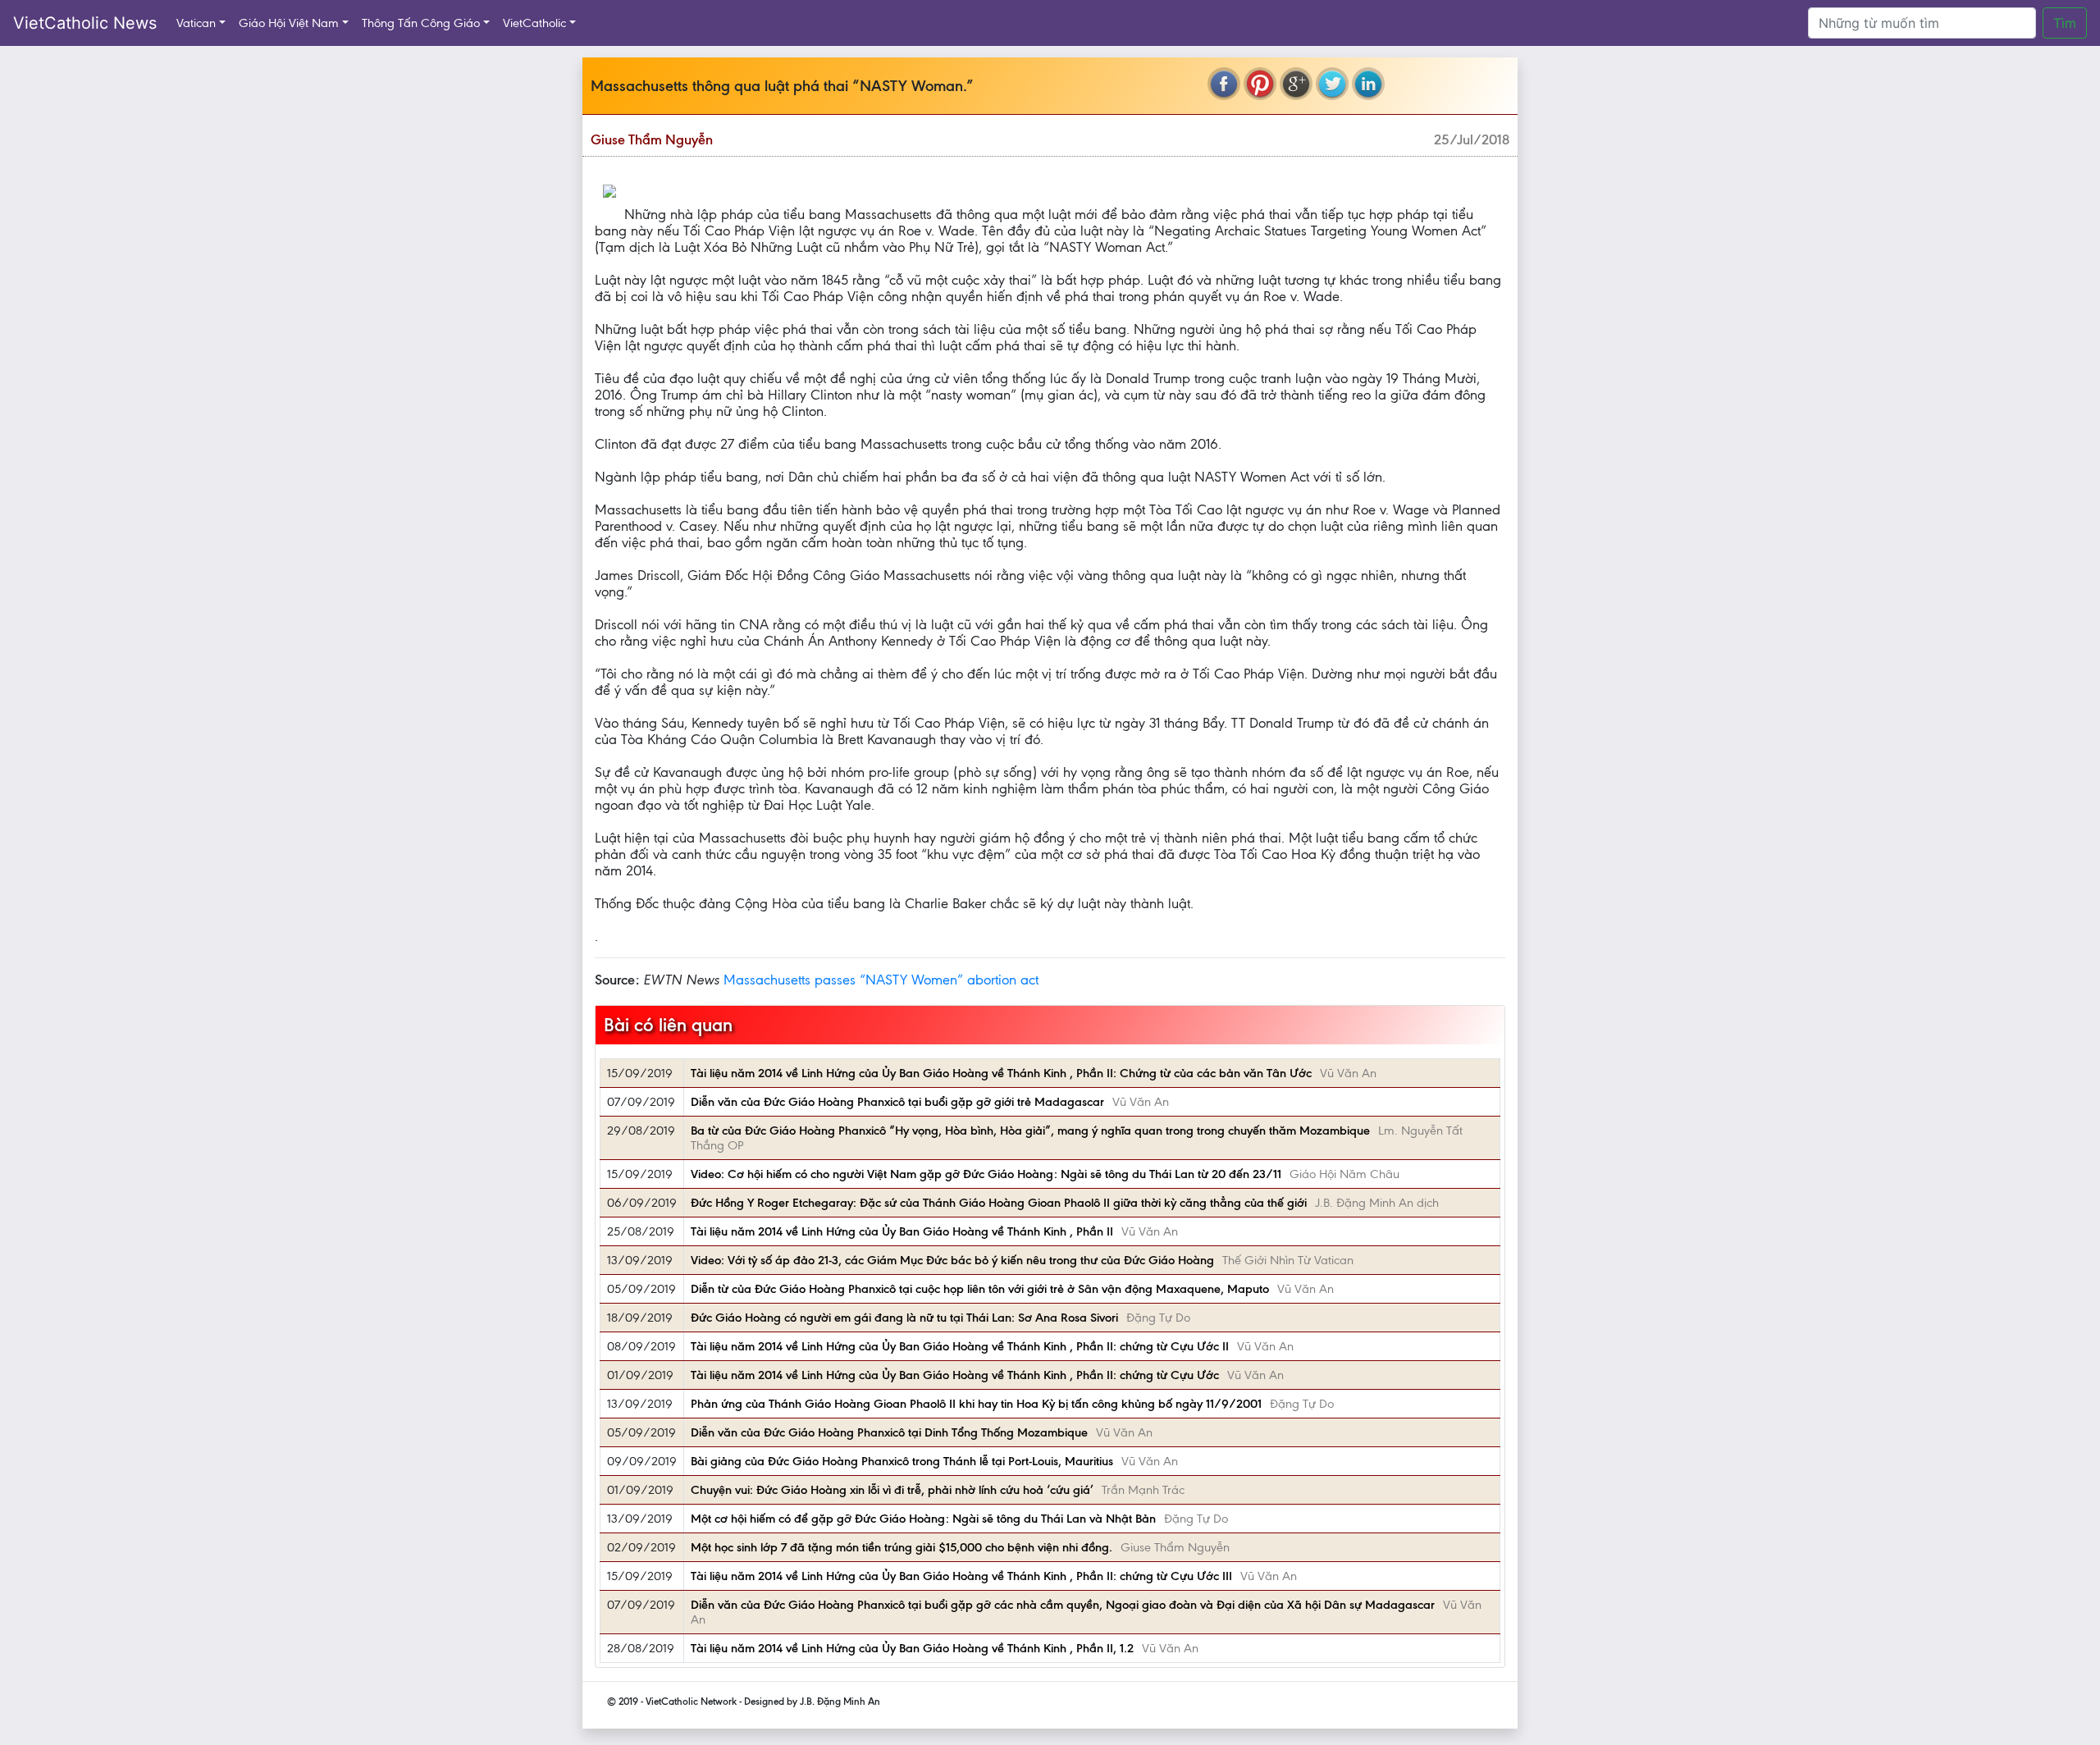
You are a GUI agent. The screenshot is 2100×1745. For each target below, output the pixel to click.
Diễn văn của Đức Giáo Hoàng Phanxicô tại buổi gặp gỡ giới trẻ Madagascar (897, 1102)
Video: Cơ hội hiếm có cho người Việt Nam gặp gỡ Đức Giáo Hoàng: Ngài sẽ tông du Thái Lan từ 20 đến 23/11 (986, 1174)
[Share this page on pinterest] (1260, 84)
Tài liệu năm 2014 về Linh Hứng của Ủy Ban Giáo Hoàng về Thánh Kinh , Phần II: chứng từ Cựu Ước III (961, 1576)
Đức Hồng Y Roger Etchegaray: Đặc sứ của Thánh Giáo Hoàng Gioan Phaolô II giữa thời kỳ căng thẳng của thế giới (999, 1203)
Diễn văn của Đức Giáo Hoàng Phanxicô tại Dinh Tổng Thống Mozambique (889, 1432)
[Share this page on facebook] (1224, 84)
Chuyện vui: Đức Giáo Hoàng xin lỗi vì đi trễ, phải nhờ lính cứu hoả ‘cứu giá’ (892, 1490)
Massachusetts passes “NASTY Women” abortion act (881, 980)
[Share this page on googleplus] (1296, 84)
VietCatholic (534, 23)
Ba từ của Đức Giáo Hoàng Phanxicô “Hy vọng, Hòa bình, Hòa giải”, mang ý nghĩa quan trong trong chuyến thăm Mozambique (1030, 1131)
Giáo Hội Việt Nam (289, 23)
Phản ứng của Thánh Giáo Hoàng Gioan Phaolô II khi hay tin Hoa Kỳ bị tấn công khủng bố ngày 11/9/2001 (976, 1404)
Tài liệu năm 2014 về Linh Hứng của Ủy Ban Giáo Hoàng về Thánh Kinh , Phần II (902, 1231)
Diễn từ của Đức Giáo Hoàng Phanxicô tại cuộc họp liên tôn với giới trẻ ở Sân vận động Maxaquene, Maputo (980, 1289)
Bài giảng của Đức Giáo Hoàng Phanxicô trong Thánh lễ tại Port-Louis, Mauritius (902, 1461)
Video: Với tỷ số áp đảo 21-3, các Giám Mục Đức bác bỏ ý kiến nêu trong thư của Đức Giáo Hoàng (952, 1260)
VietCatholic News (85, 23)
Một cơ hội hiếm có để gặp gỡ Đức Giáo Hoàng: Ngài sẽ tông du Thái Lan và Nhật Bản (923, 1519)
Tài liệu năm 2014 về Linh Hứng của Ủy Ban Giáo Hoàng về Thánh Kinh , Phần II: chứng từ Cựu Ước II (960, 1346)
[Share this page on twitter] (1332, 84)
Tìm (2065, 23)
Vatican (196, 23)
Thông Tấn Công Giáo (421, 23)
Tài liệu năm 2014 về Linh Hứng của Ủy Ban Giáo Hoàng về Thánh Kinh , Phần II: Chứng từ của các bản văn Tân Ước (1001, 1073)
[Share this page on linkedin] (1368, 84)
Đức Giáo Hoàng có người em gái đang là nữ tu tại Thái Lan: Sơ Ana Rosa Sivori (904, 1318)
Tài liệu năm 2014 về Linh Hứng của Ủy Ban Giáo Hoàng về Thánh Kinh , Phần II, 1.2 (912, 1648)
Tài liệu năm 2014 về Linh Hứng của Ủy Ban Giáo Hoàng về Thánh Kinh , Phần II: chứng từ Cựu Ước (955, 1375)
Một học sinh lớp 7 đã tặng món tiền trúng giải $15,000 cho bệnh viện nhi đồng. (902, 1547)
